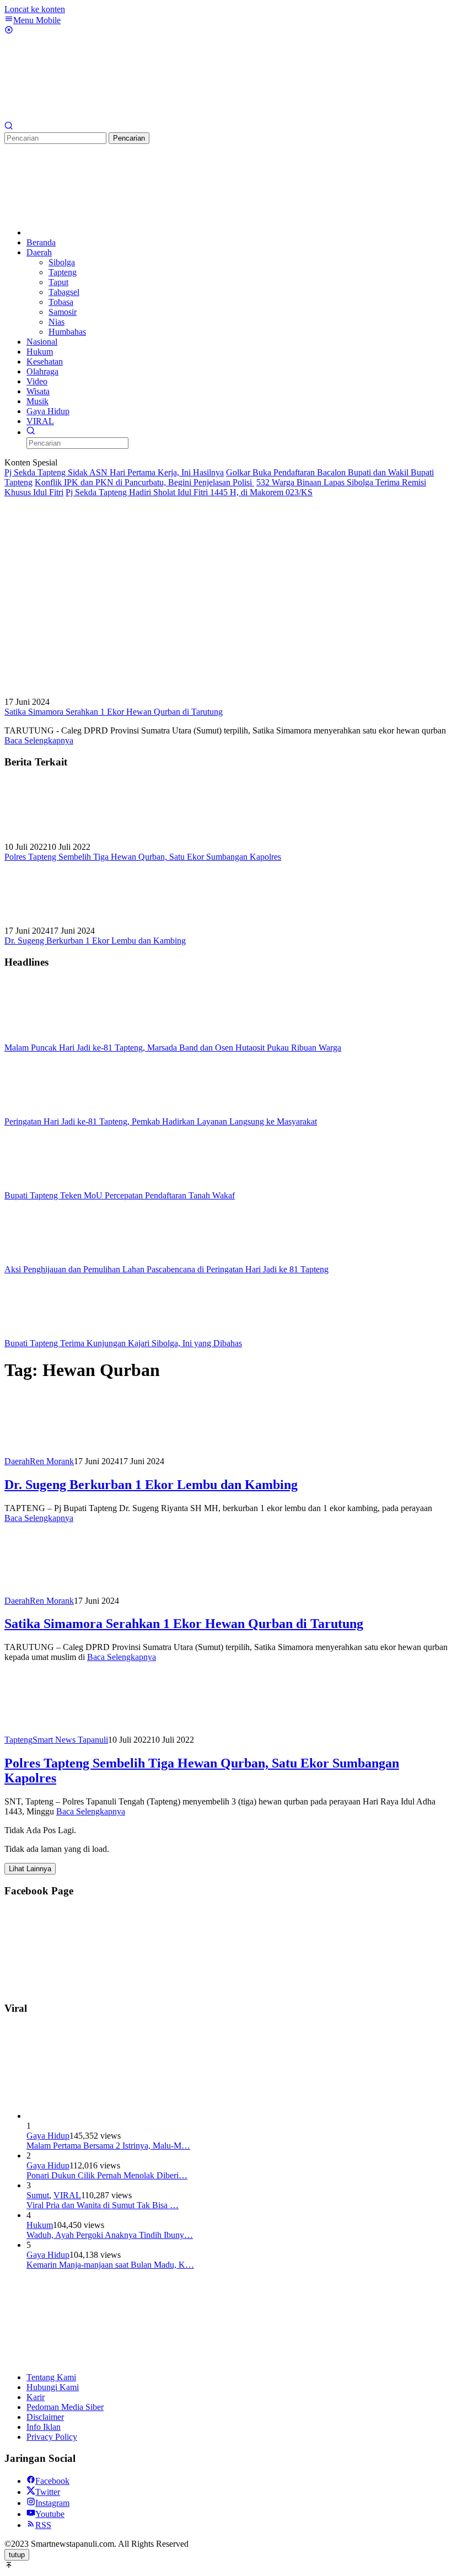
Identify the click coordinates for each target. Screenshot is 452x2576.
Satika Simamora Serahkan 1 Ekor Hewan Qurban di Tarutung (114, 712)
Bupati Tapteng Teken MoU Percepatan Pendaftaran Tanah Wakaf (120, 1195)
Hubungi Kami (53, 2387)
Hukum (40, 2225)
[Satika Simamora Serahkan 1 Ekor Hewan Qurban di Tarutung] (181, 692)
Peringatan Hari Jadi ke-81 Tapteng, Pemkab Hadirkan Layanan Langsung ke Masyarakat (161, 1121)
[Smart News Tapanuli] (87, 116)
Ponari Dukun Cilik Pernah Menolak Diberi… (107, 2175)
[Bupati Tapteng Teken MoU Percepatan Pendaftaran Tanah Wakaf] (60, 1185)
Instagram (52, 2503)
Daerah (17, 1461)
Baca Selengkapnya (39, 740)
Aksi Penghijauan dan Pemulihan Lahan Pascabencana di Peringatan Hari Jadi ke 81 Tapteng (166, 1269)
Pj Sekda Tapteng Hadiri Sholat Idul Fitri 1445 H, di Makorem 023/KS (189, 492)
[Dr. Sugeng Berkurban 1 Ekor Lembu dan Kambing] (60, 921)
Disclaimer (45, 2417)
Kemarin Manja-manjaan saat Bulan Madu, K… (110, 2265)
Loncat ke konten (35, 9)
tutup (17, 2555)
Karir (36, 2397)
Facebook (52, 2481)
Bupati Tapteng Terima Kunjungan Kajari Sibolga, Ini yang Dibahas (123, 1343)
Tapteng (18, 1740)
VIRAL (67, 2195)
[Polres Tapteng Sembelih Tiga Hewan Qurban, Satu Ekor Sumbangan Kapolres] (60, 837)
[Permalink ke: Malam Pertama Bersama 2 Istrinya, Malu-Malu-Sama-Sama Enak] (109, 2116)
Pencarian (129, 138)
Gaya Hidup (48, 2136)
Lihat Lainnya (30, 1869)
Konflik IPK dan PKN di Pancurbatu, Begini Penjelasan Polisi (144, 482)
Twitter (48, 2492)
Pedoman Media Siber (65, 2407)
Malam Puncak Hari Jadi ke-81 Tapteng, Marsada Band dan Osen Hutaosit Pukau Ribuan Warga (173, 1048)
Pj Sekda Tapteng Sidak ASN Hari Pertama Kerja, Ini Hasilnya (114, 472)
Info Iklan (44, 2427)
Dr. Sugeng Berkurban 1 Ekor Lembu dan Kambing (95, 941)
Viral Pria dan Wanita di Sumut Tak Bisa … (103, 2205)
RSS (43, 2525)
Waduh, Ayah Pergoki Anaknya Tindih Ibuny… (110, 2235)
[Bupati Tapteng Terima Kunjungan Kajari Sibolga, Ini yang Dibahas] (60, 1333)
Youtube (50, 2514)
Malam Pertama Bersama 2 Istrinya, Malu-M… (108, 2146)
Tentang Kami (51, 2377)
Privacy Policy (52, 2437)
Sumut (38, 2195)
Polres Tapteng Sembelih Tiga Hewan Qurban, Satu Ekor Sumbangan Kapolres (143, 857)
